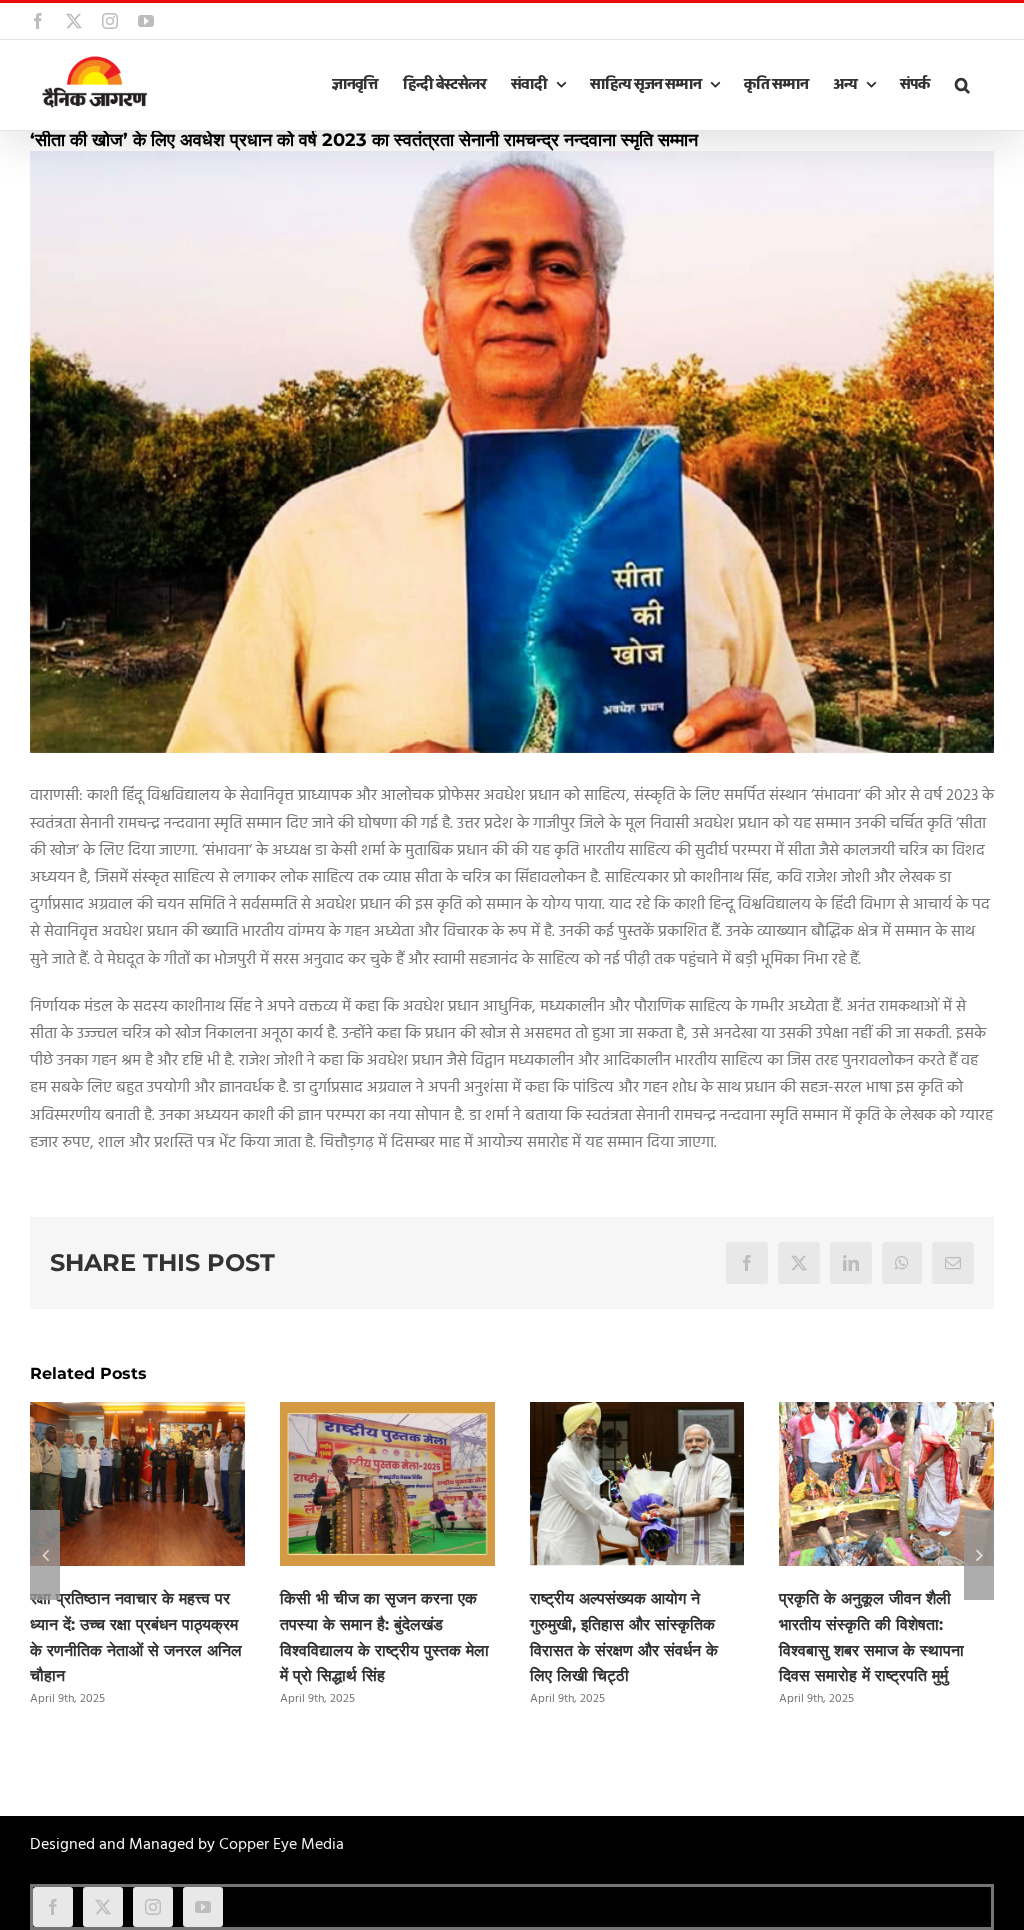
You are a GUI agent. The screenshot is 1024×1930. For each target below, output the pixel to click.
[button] (962, 85)
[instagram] (153, 1907)
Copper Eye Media (281, 1845)
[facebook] (53, 1907)
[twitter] (103, 1907)
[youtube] (203, 1907)
